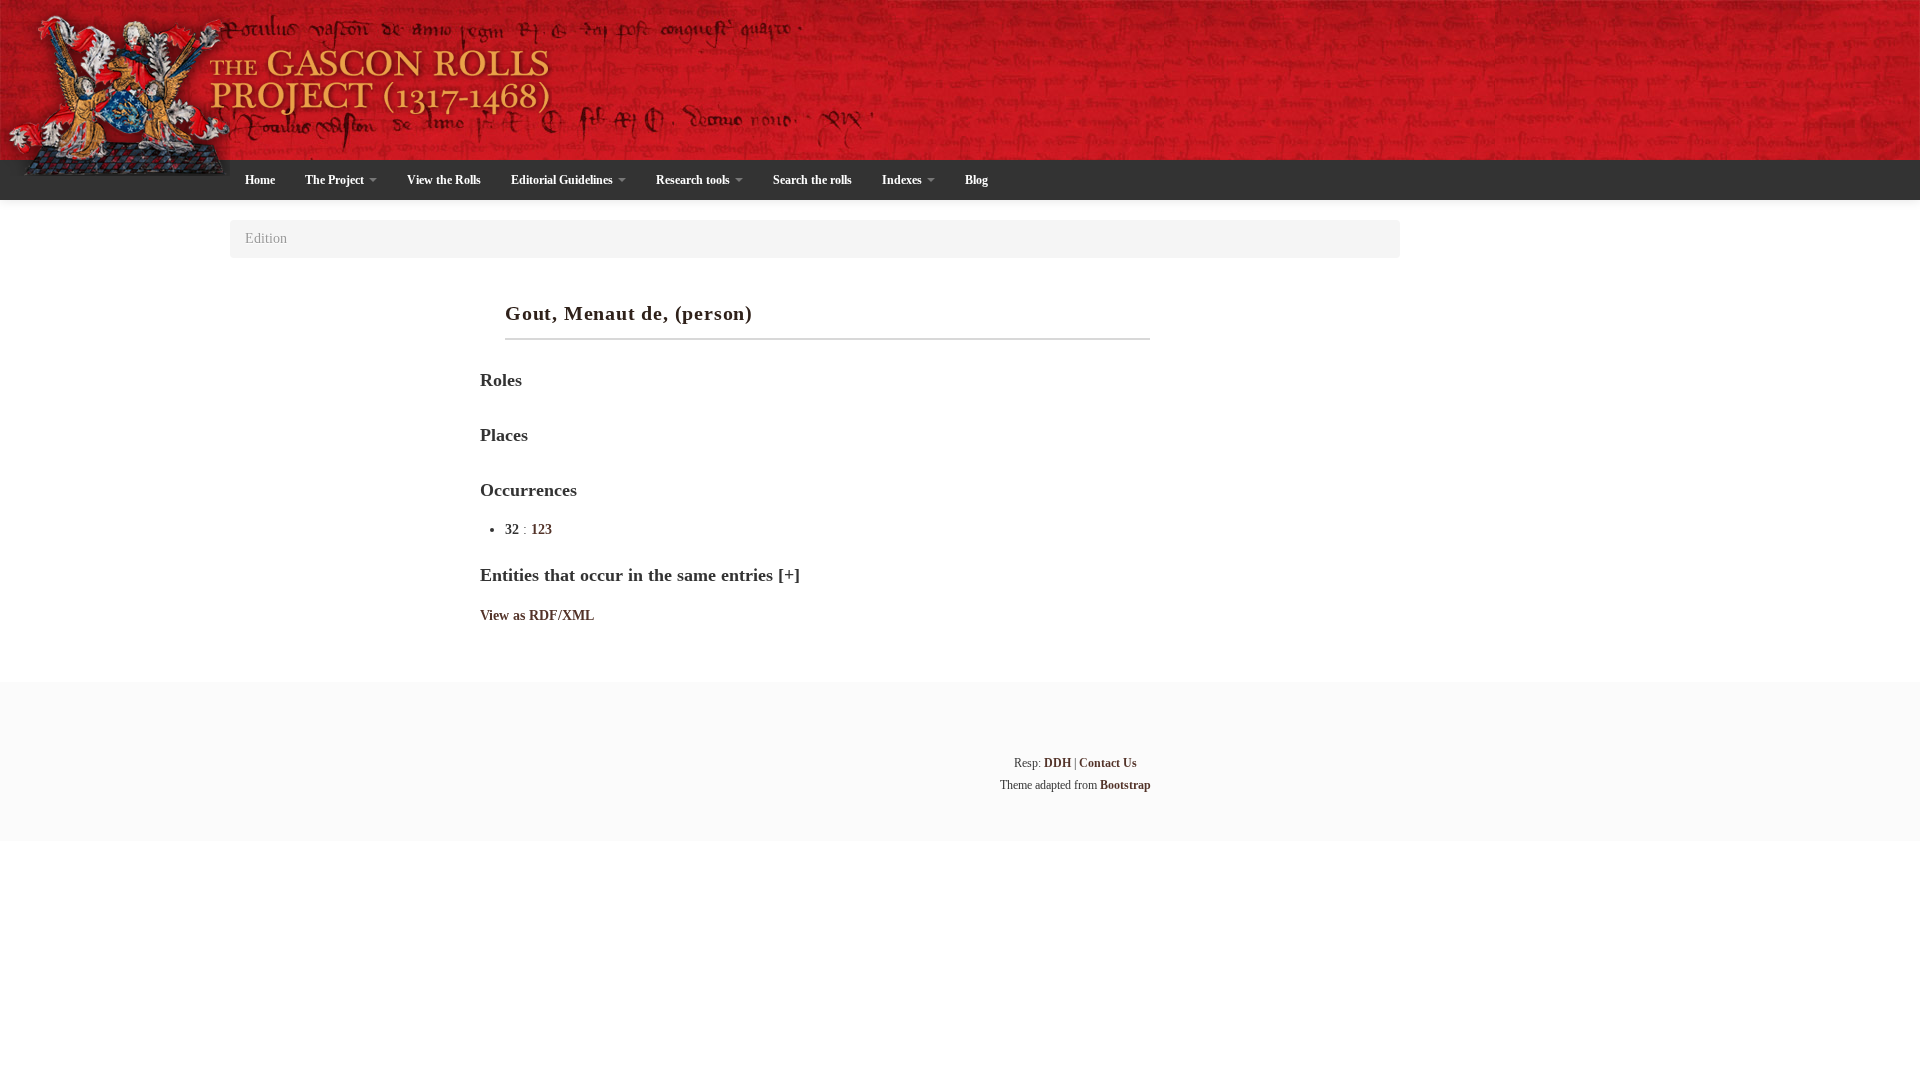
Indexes (903, 180)
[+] (789, 575)
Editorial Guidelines (563, 180)
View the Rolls (444, 180)
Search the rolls (812, 180)
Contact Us (1108, 763)
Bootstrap (1125, 785)
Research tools (694, 180)
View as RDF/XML (537, 615)
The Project (336, 180)
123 (541, 529)
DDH (1057, 763)
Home (260, 180)
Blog (976, 180)
